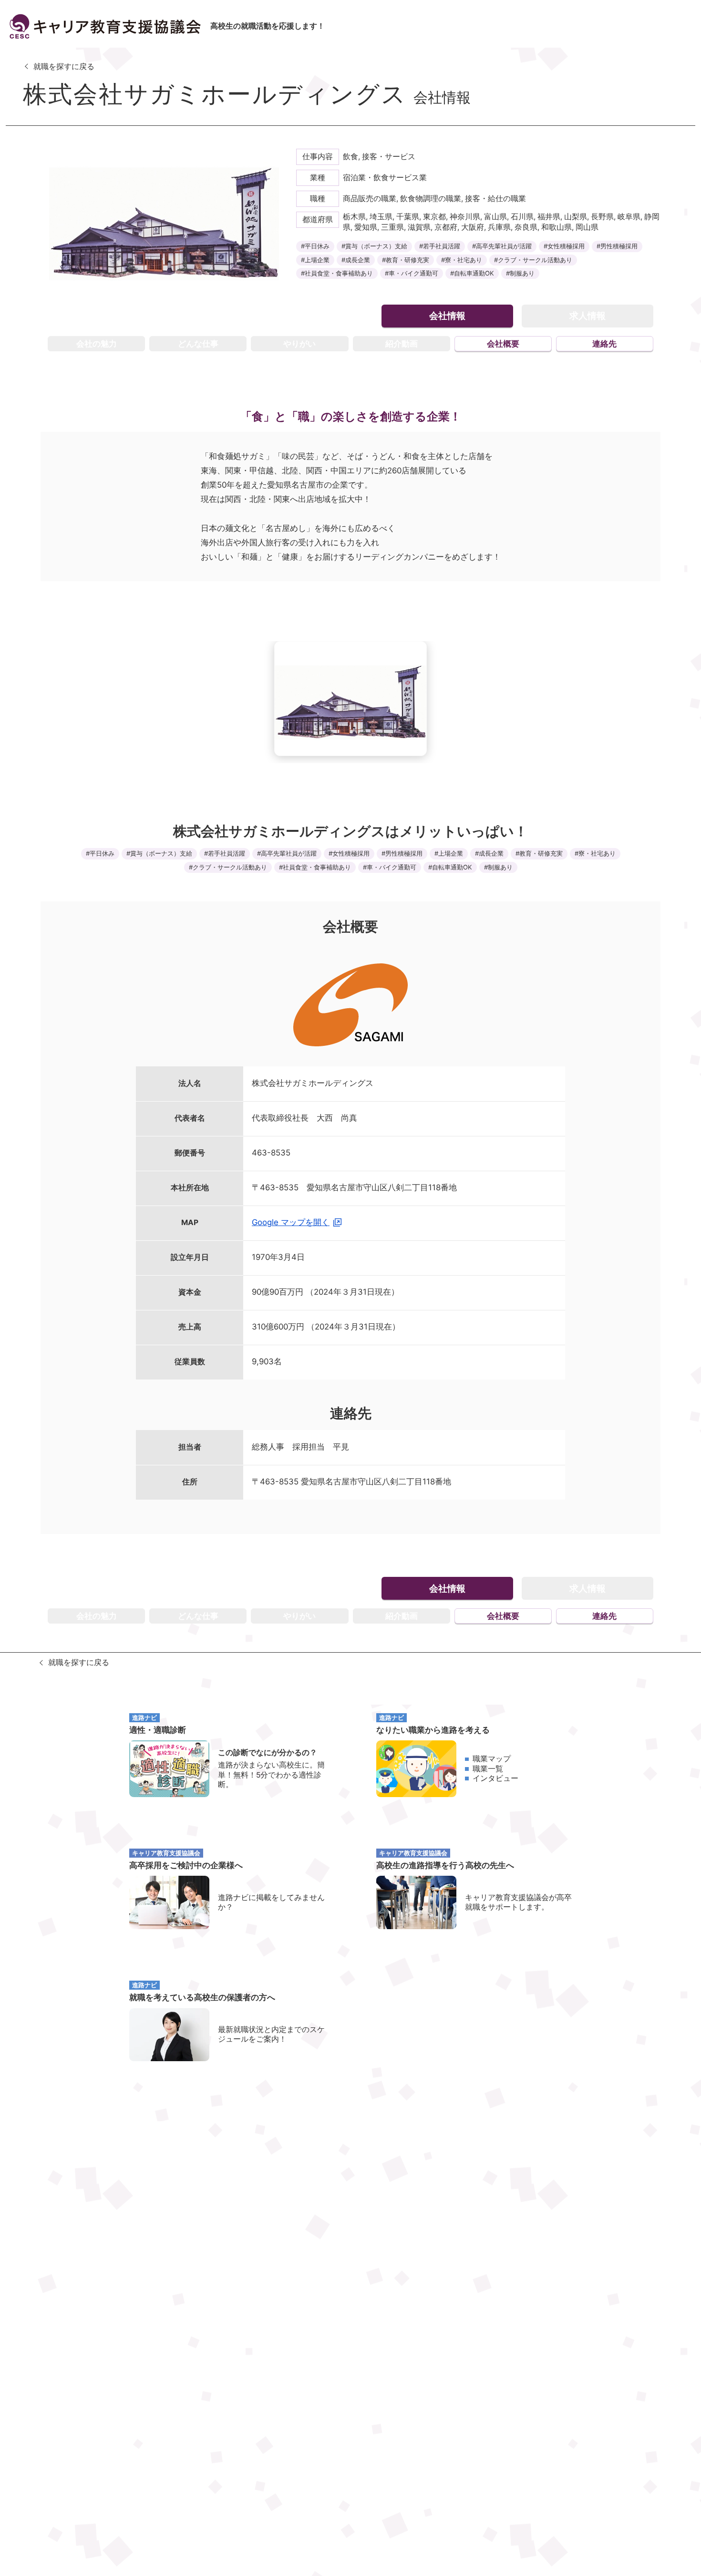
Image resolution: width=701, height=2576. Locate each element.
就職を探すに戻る (64, 66)
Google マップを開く (291, 1222)
